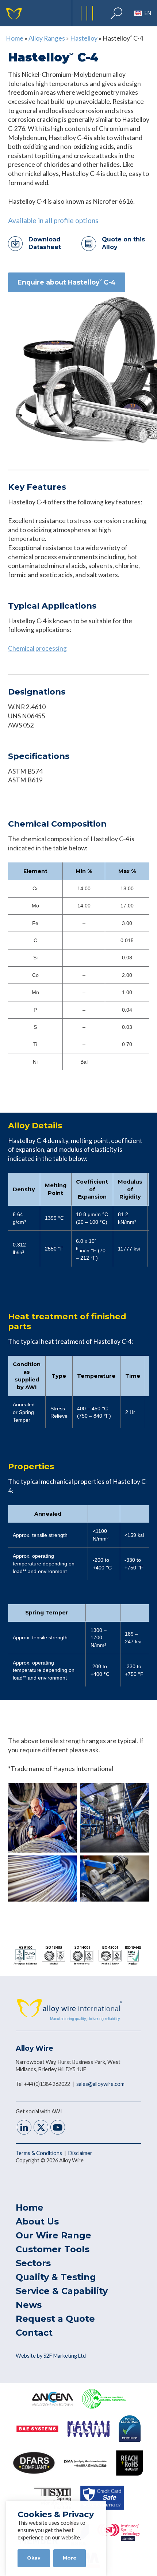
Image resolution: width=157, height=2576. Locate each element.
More (70, 2558)
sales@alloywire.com (100, 2084)
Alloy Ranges (47, 38)
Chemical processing (37, 648)
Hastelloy (84, 38)
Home (15, 38)
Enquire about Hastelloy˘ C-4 (67, 282)
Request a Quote (55, 2319)
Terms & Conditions (39, 2153)
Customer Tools (53, 2249)
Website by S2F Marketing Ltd (51, 2356)
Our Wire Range (53, 2235)
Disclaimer (80, 2153)
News (29, 2305)
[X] (41, 2128)
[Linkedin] (24, 2128)
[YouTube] (58, 2128)
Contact (34, 2333)
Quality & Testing (56, 2277)
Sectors (33, 2263)
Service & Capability (62, 2291)
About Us (37, 2221)
